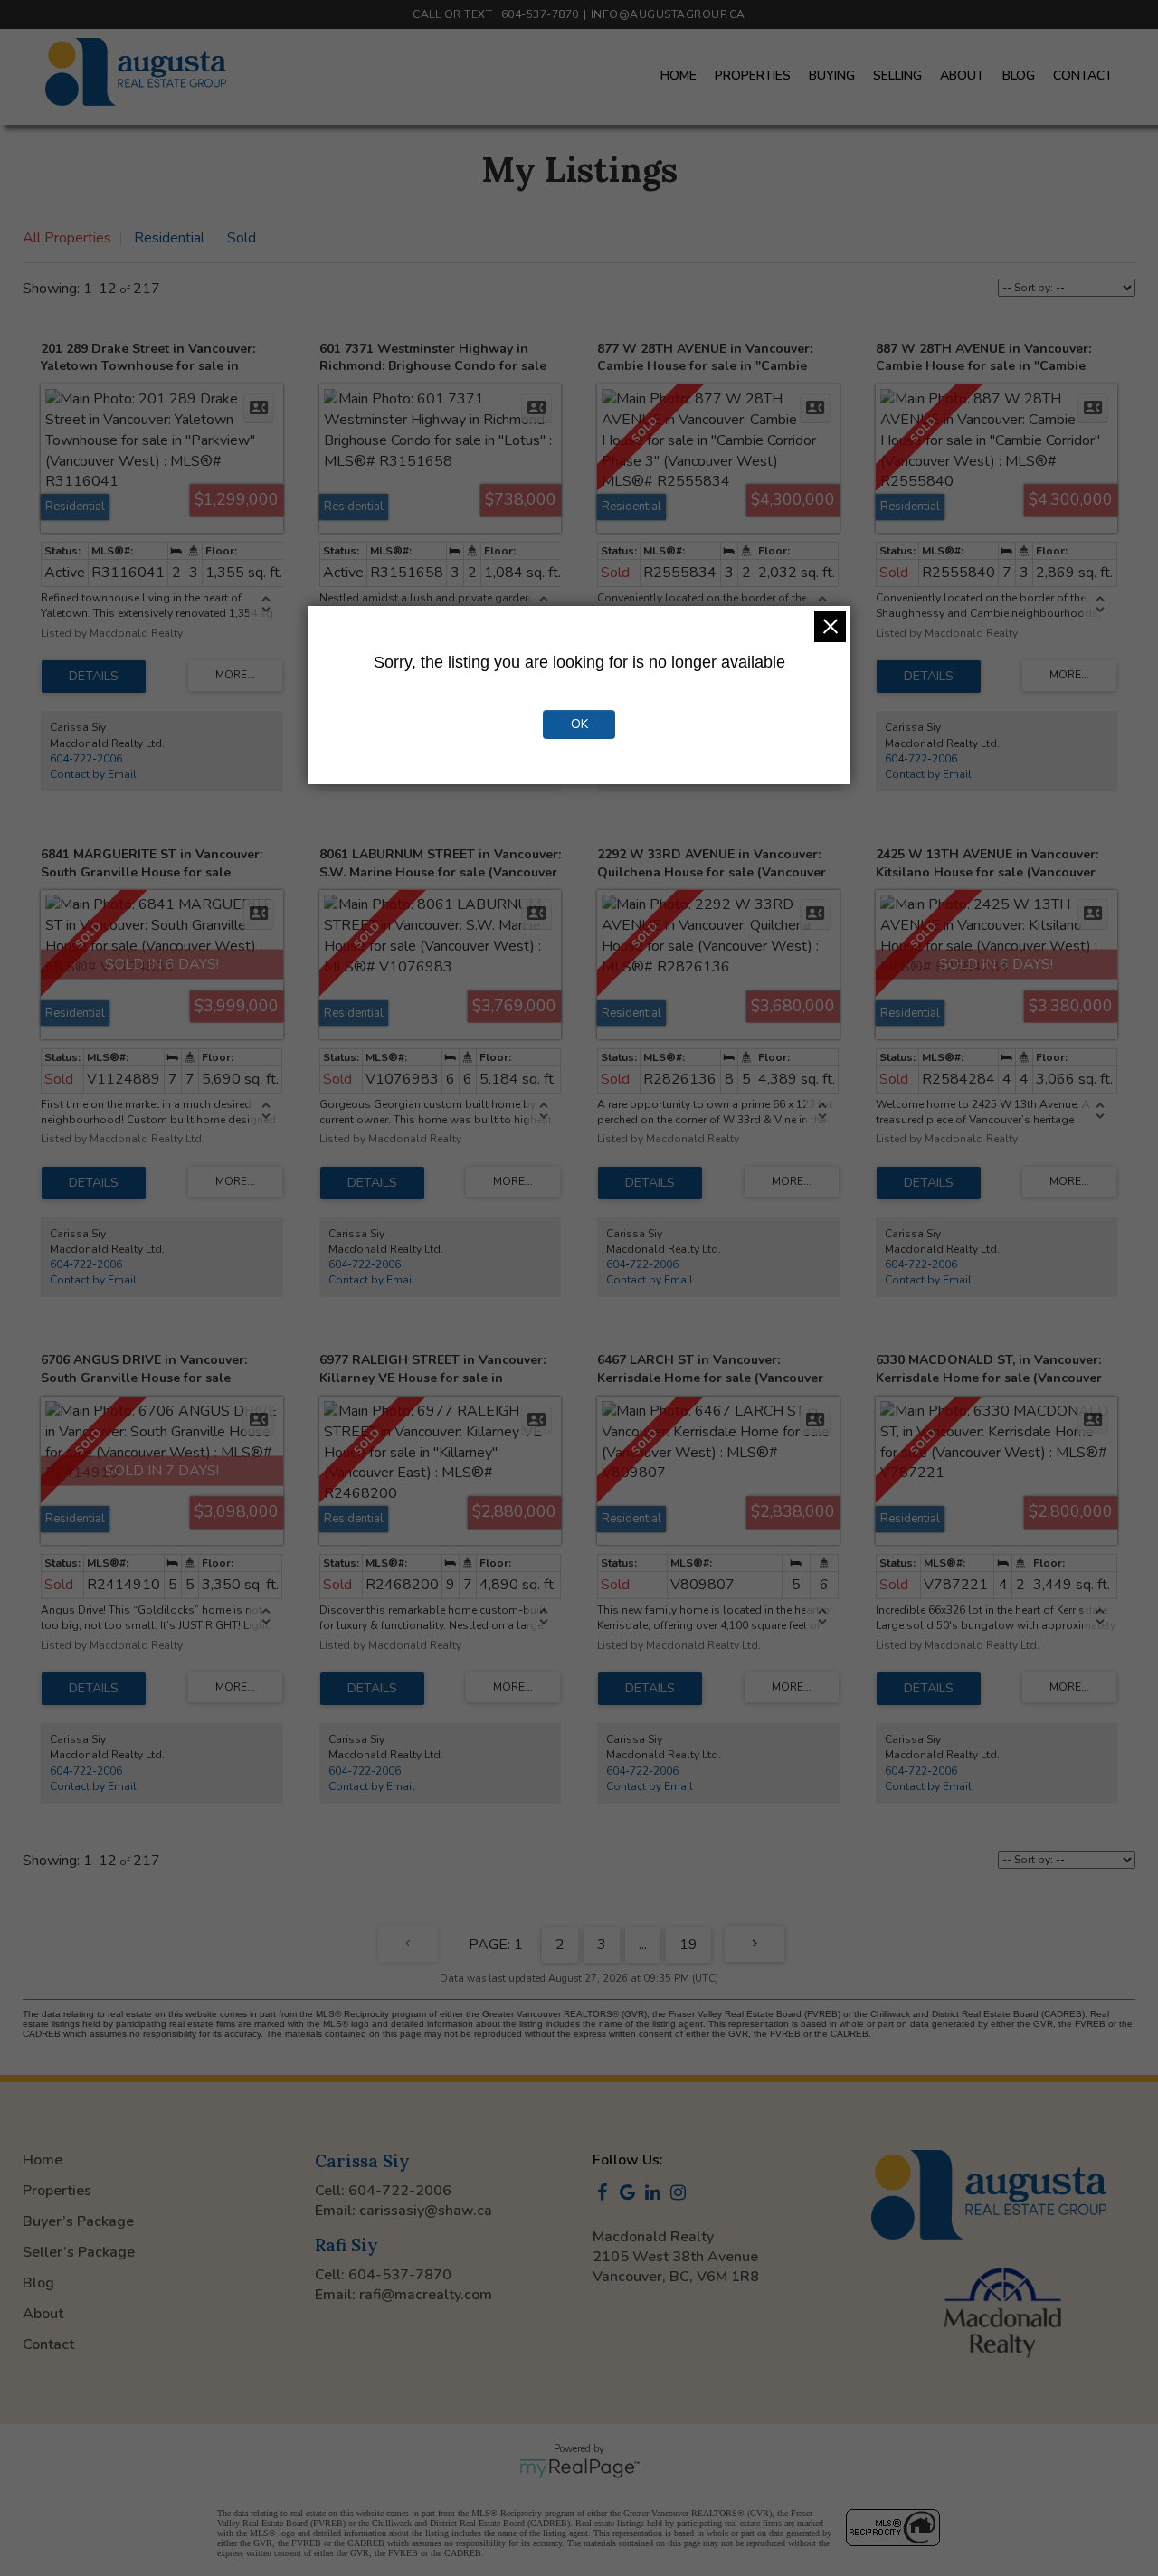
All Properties (67, 238)
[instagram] (681, 2194)
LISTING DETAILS (94, 677)
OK (579, 724)
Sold (242, 238)
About (962, 76)
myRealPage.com (579, 2468)
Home (679, 76)
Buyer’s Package (78, 2221)
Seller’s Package (79, 2252)
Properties (753, 76)
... (643, 1945)
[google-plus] (631, 2194)
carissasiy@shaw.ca (426, 2211)
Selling (897, 76)
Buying (832, 76)
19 (688, 1945)
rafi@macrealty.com (426, 2295)
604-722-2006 (86, 759)
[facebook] (605, 2194)
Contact (1083, 76)
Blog (1019, 76)
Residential (169, 238)
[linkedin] (656, 2194)
